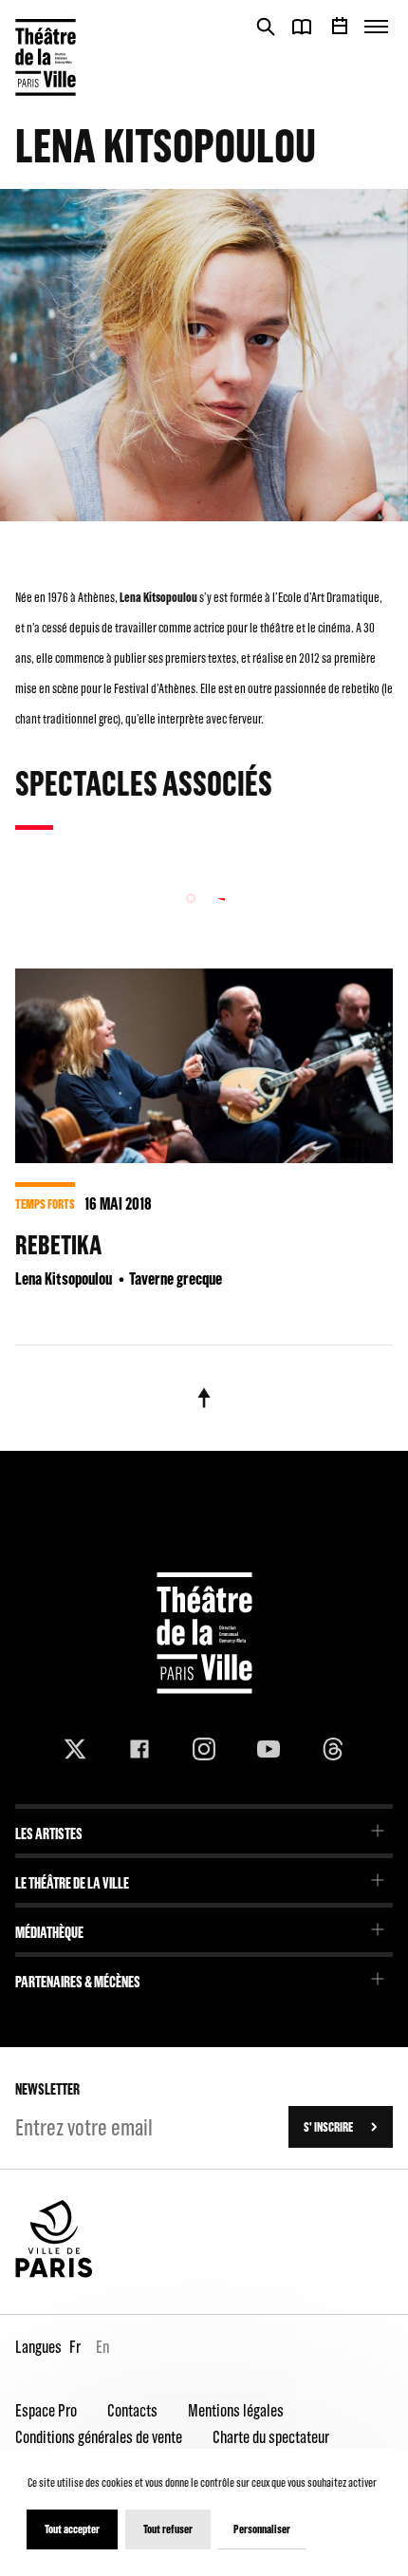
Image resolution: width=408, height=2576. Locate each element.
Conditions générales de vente (99, 2437)
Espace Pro (46, 2410)
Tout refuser (168, 2529)
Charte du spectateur (271, 2437)
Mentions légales (236, 2410)
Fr (75, 2347)
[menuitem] (204, 1827)
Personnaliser (262, 2529)
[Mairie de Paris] (54, 2273)
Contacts (132, 2410)
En (102, 2347)
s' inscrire (328, 2127)
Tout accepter (72, 2529)
